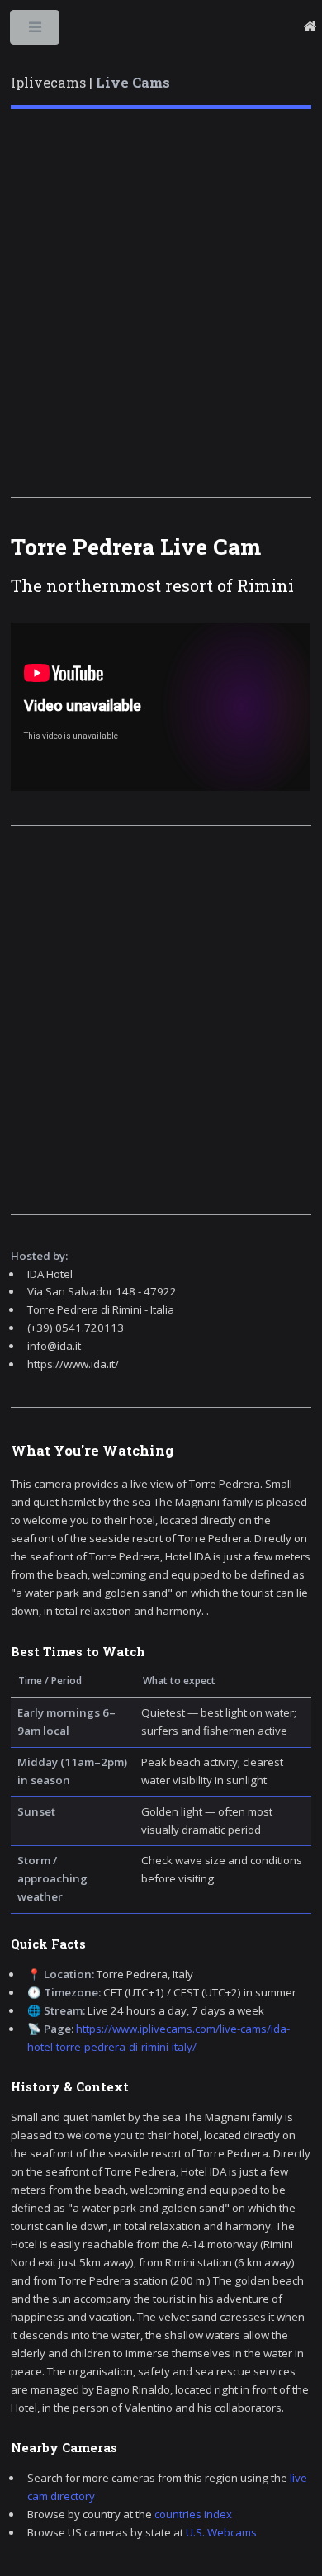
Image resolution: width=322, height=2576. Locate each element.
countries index (193, 2514)
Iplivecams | (90, 83)
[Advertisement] (161, 303)
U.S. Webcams (221, 2532)
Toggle (36, 31)
